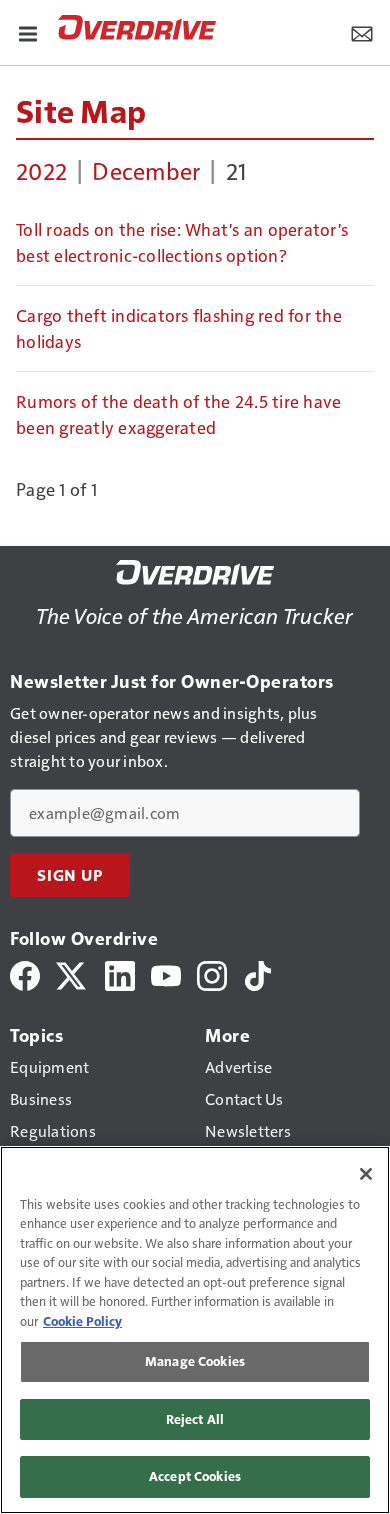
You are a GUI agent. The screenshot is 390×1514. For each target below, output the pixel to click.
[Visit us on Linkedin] (120, 973)
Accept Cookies (195, 1476)
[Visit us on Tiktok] (258, 973)
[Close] (366, 1174)
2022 (41, 170)
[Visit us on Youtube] (166, 973)
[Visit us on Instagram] (212, 973)
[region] (195, 1330)
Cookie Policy (82, 1321)
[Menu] (28, 32)
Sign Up (70, 875)
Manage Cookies (195, 1361)
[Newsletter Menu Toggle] (362, 32)
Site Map (81, 110)
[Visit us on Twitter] (72, 973)
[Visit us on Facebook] (25, 973)
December (146, 170)
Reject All (195, 1419)
